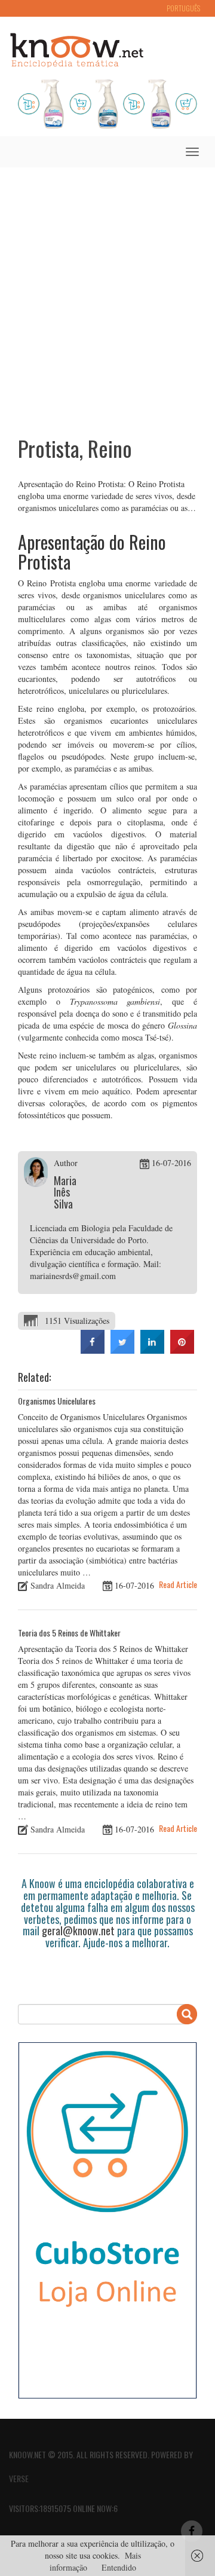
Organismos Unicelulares (57, 1401)
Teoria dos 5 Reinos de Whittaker (69, 1633)
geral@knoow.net (78, 1931)
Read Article (178, 1584)
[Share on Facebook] (93, 1350)
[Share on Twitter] (122, 1350)
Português (183, 8)
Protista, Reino (75, 448)
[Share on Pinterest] (182, 1350)
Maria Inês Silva (65, 1192)
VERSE (19, 2478)
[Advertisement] (107, 293)
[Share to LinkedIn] (152, 1350)
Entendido (119, 2567)
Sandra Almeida (58, 1585)
